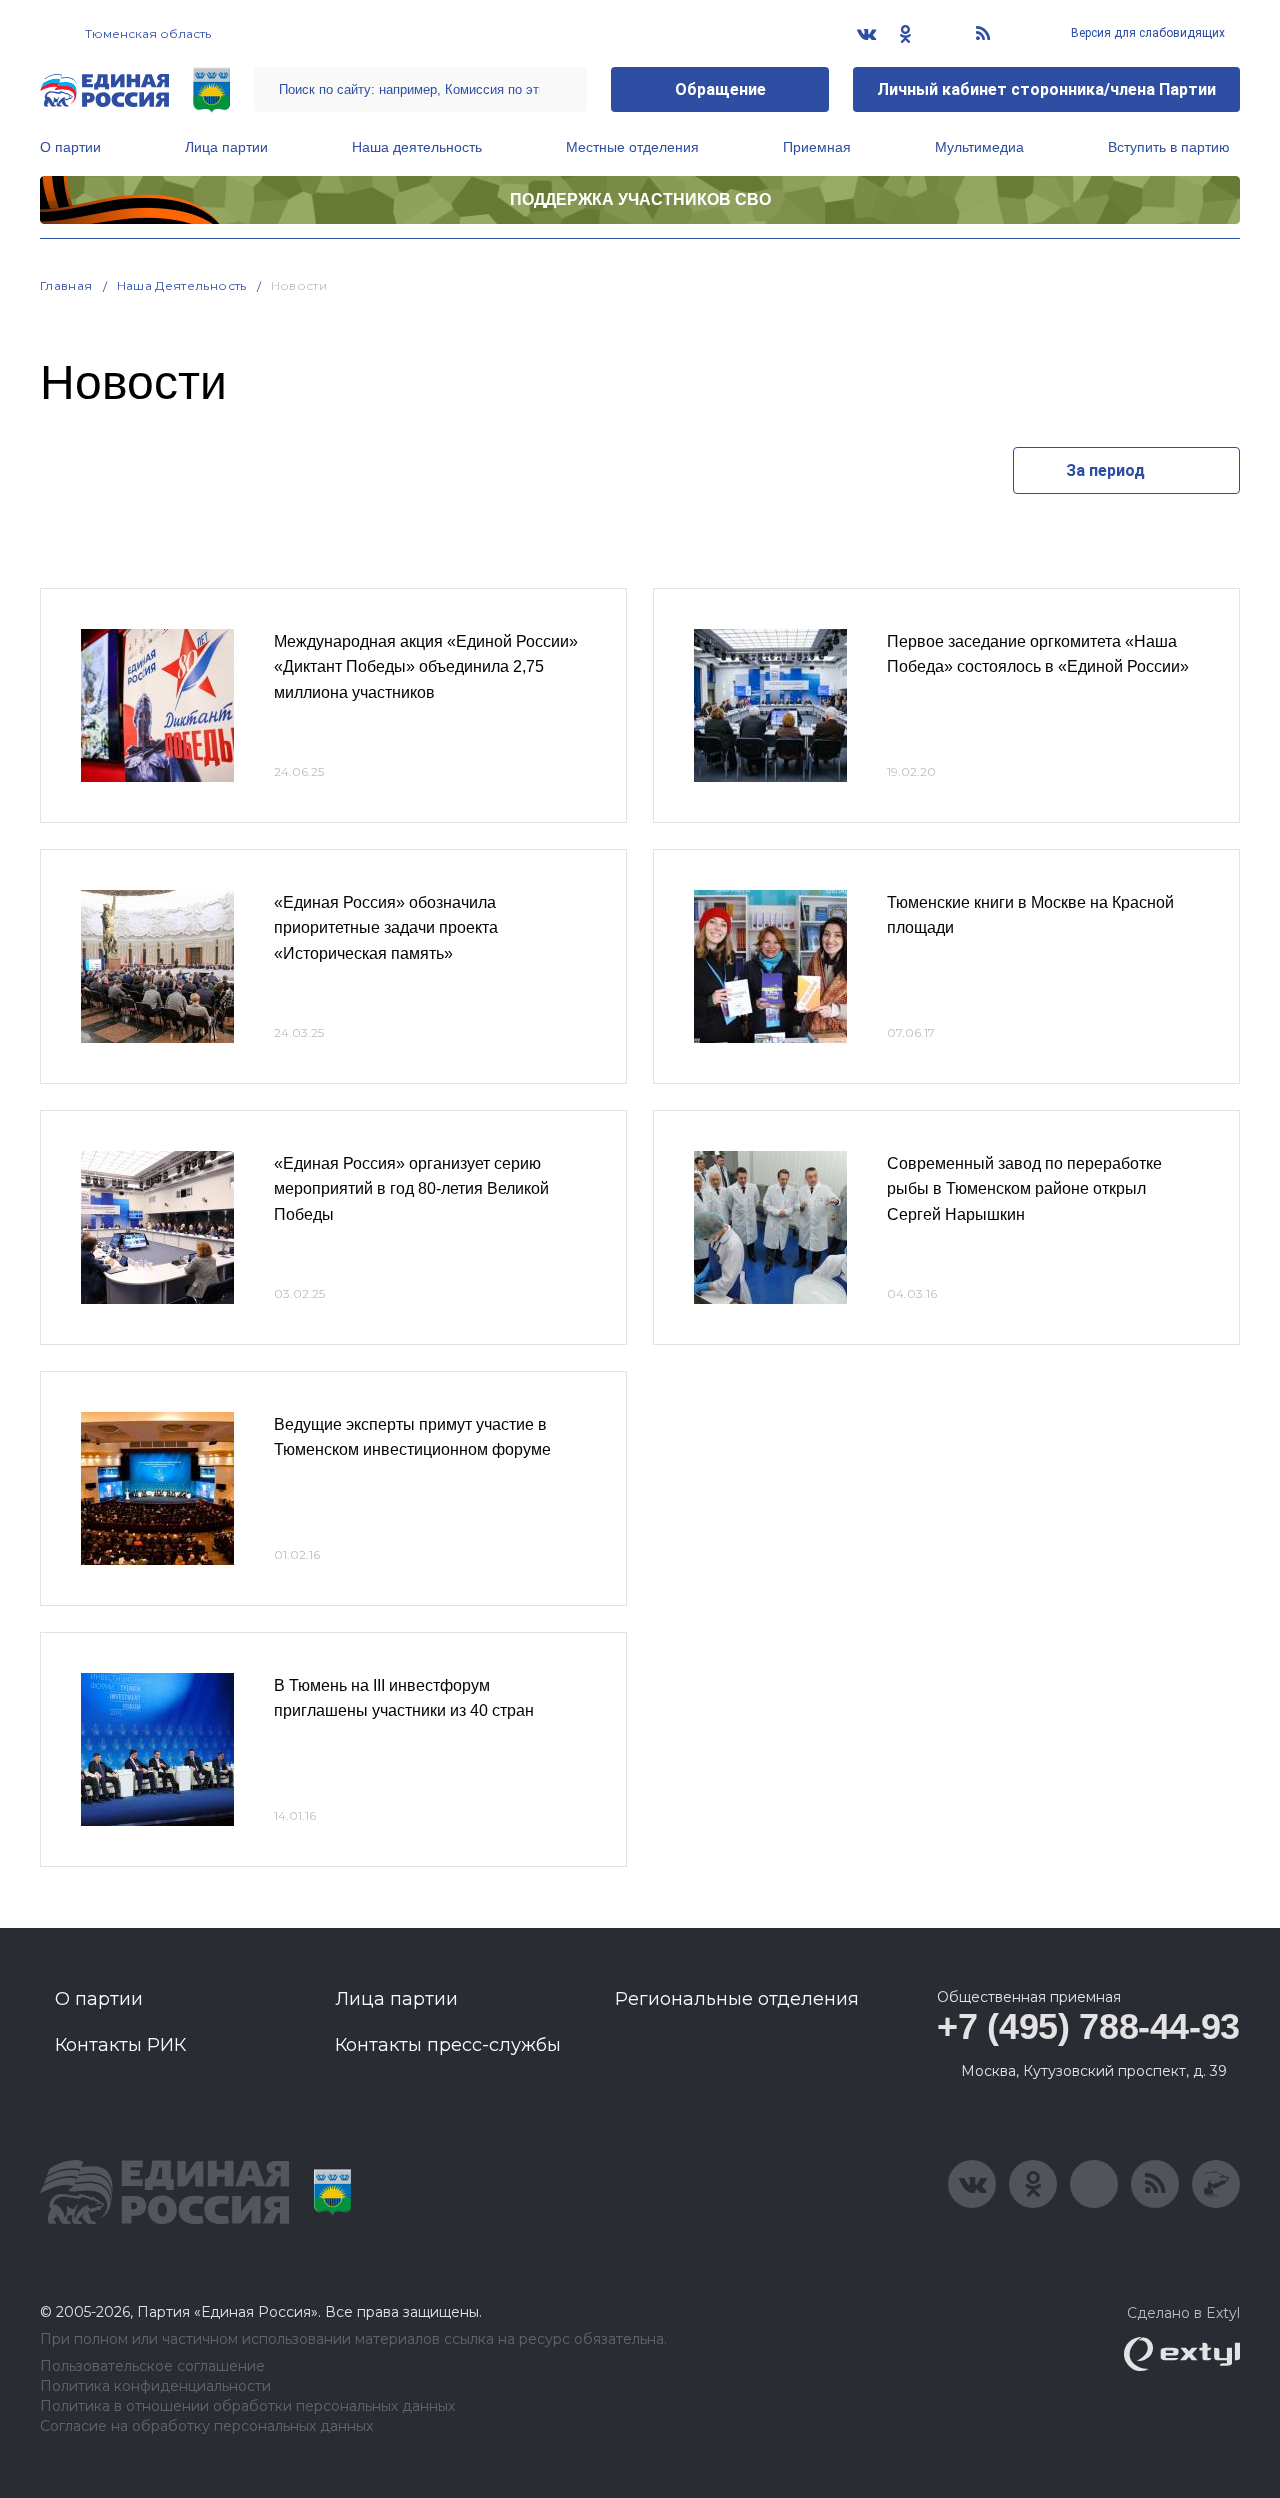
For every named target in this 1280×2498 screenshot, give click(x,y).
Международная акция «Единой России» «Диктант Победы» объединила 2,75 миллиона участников (426, 667)
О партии (70, 147)
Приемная (817, 147)
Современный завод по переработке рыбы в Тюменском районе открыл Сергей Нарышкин (1024, 1189)
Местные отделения (632, 147)
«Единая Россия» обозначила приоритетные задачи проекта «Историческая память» (386, 928)
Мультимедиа (979, 147)
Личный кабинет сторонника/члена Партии (1046, 89)
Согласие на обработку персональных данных (206, 2426)
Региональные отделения (737, 1999)
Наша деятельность (417, 147)
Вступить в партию (1169, 147)
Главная (66, 285)
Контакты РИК (120, 2045)
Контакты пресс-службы (448, 2045)
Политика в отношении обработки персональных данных (247, 2406)
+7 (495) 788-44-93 (1088, 2026)
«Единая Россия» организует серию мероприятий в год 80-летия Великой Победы (411, 1189)
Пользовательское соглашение (152, 2366)
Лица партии (226, 147)
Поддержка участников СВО (640, 199)
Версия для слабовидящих (1146, 33)
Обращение (720, 89)
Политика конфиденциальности (155, 2386)
